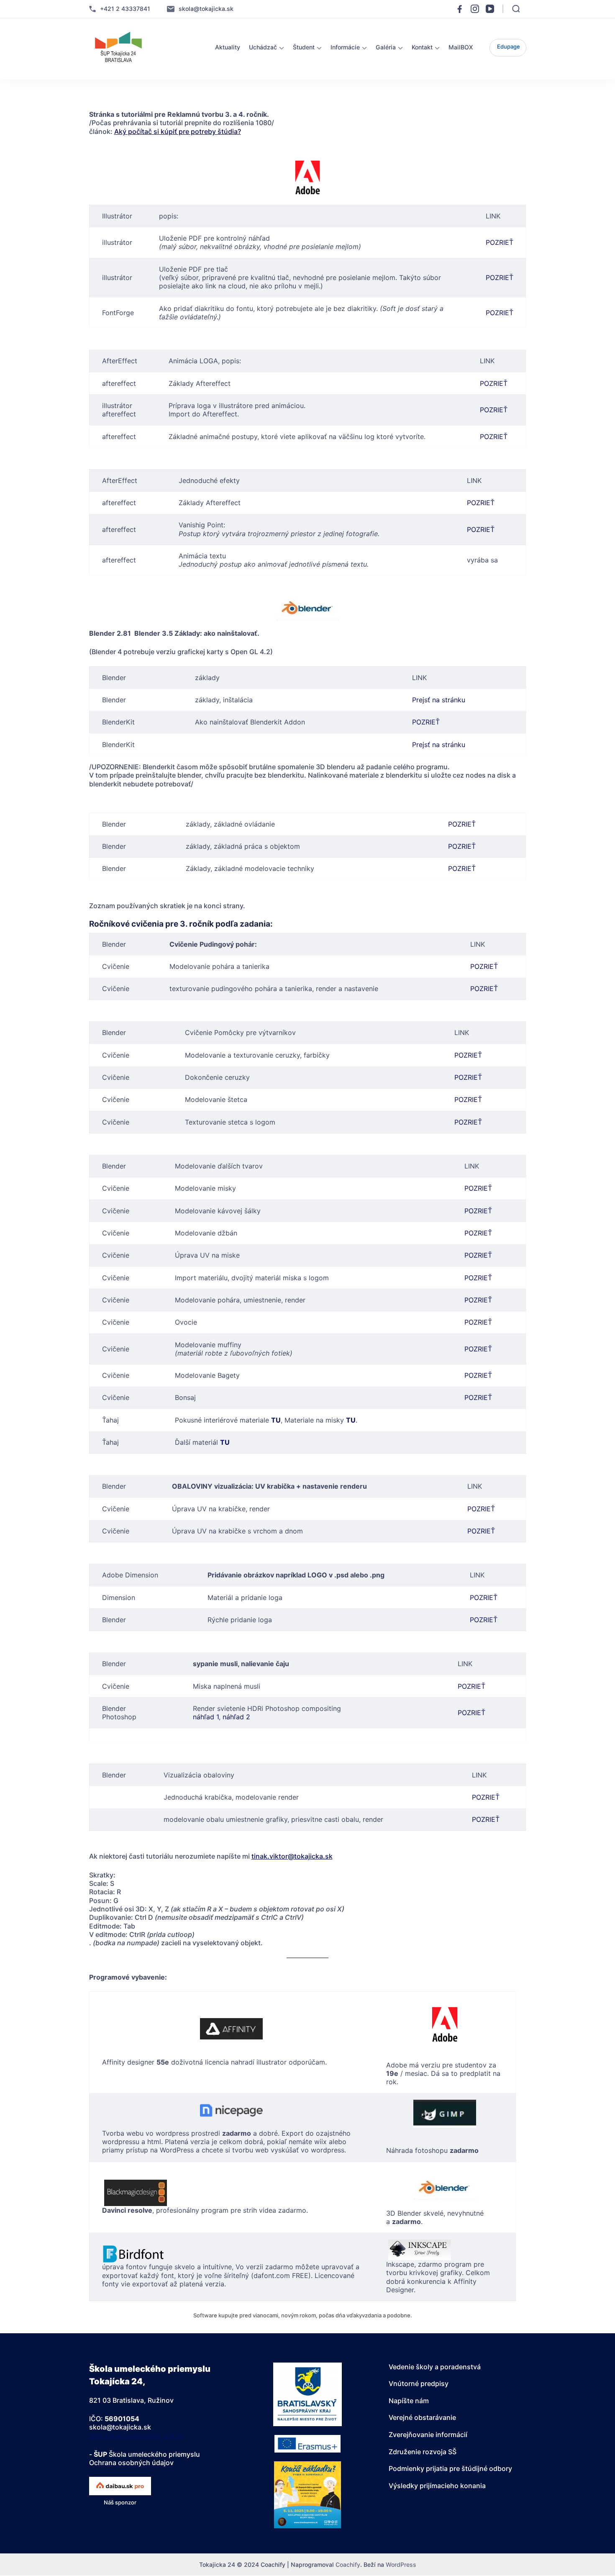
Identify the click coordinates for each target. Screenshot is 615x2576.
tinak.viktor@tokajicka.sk (292, 1856)
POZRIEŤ (500, 242)
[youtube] (490, 9)
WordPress (401, 2564)
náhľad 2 (236, 1717)
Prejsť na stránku (439, 700)
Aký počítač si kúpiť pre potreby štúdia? (178, 131)
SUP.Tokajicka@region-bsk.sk (137, 2436)
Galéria (386, 47)
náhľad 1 (206, 1717)
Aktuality (228, 47)
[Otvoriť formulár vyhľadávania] (516, 9)
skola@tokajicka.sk (206, 9)
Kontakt (422, 47)
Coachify (348, 2564)
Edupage (509, 46)
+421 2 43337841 (125, 9)
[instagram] (475, 9)
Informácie (345, 47)
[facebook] (460, 9)
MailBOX (461, 47)
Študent (304, 47)
